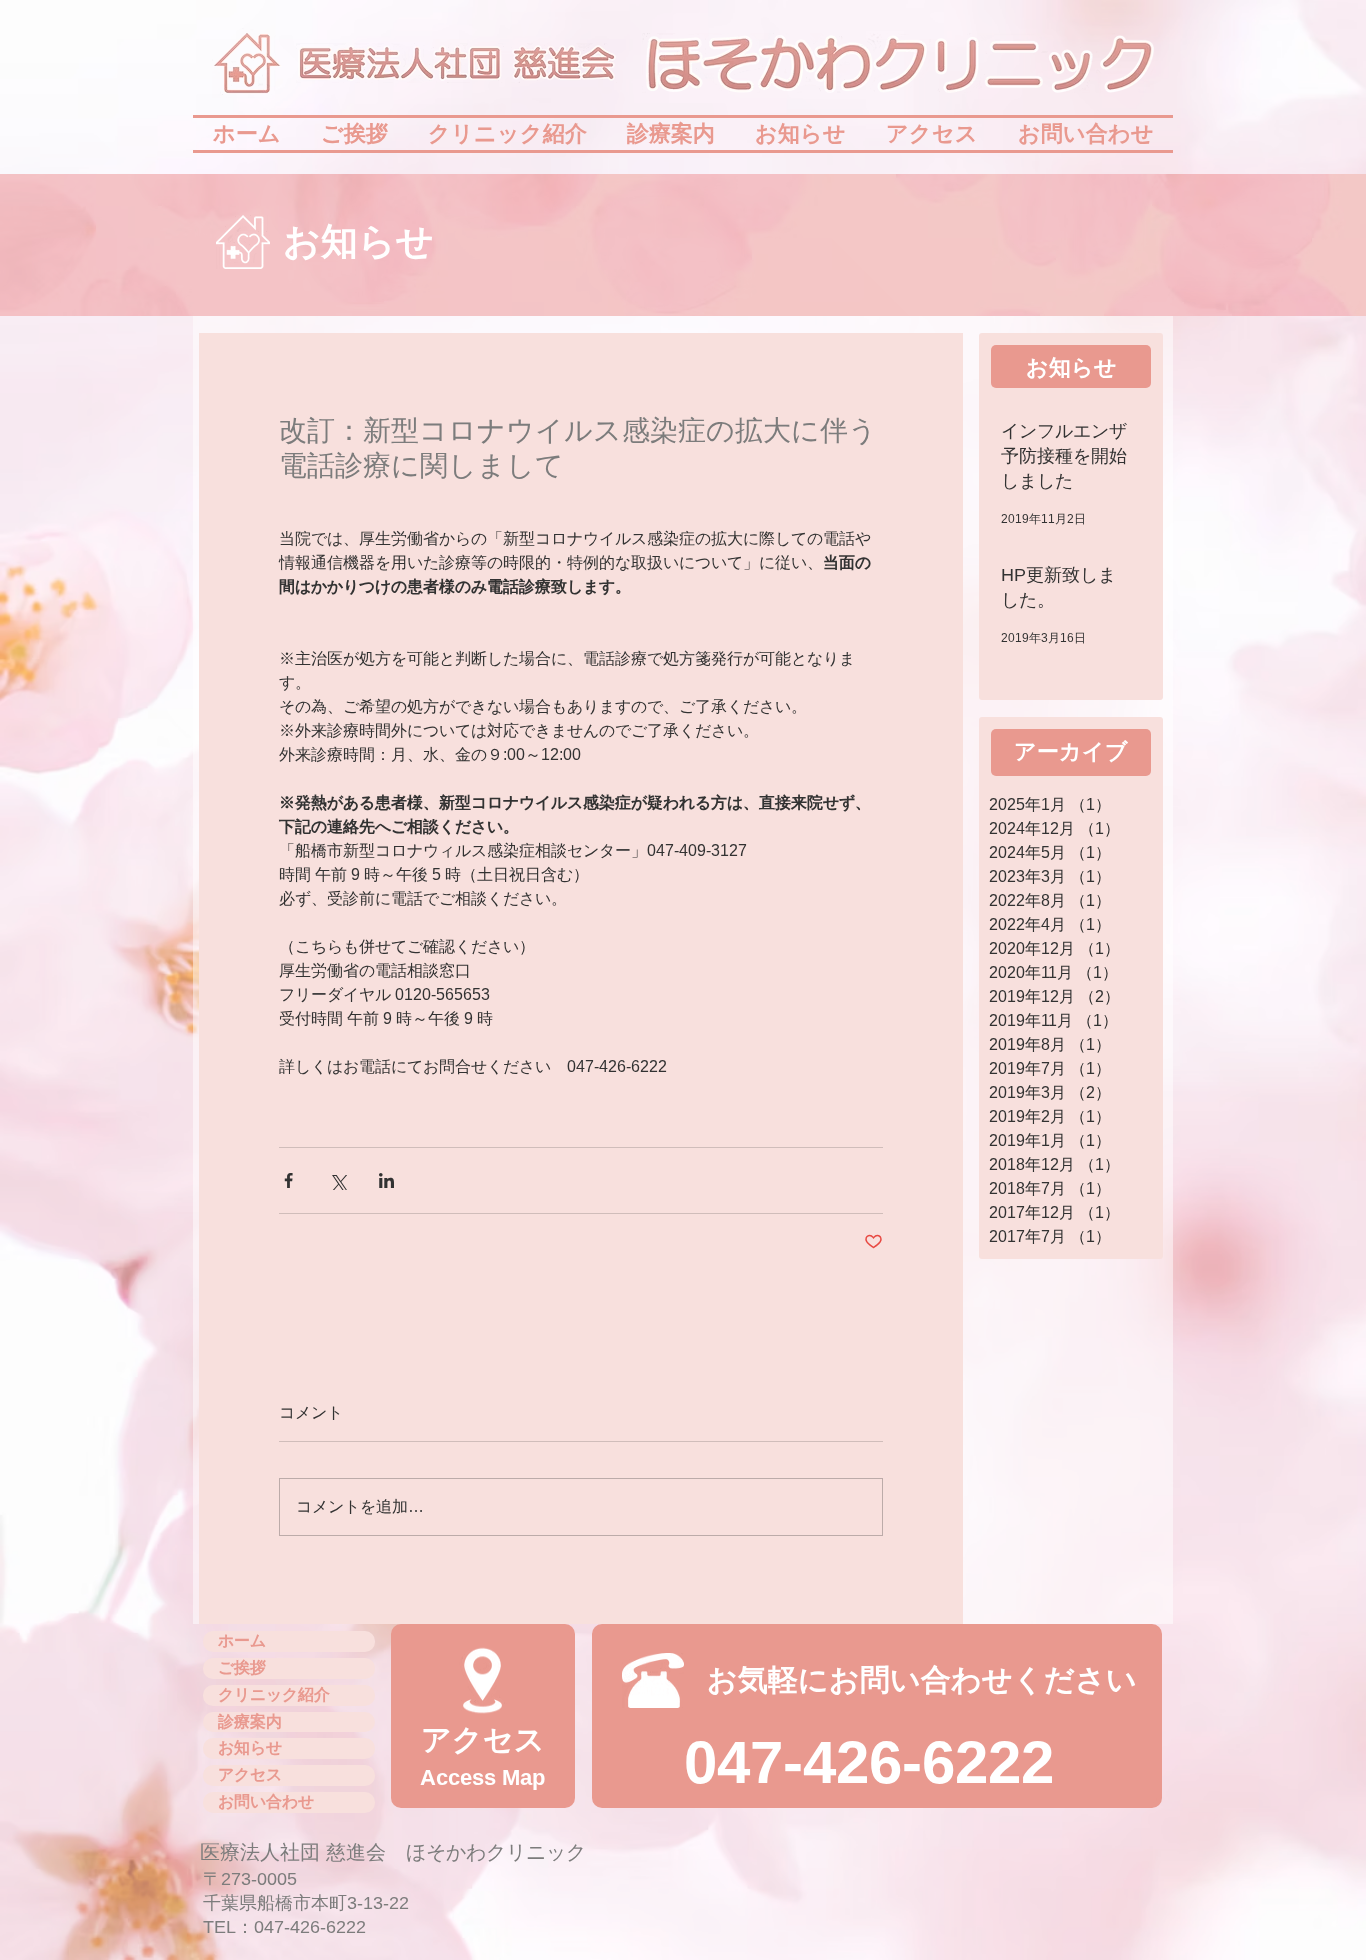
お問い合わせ (266, 1801)
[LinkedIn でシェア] (386, 1180)
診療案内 (250, 1721)
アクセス (250, 1774)
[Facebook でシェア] (288, 1180)
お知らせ (250, 1747)
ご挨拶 (242, 1667)
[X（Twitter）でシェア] (337, 1180)
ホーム (242, 1640)
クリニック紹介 (274, 1694)
